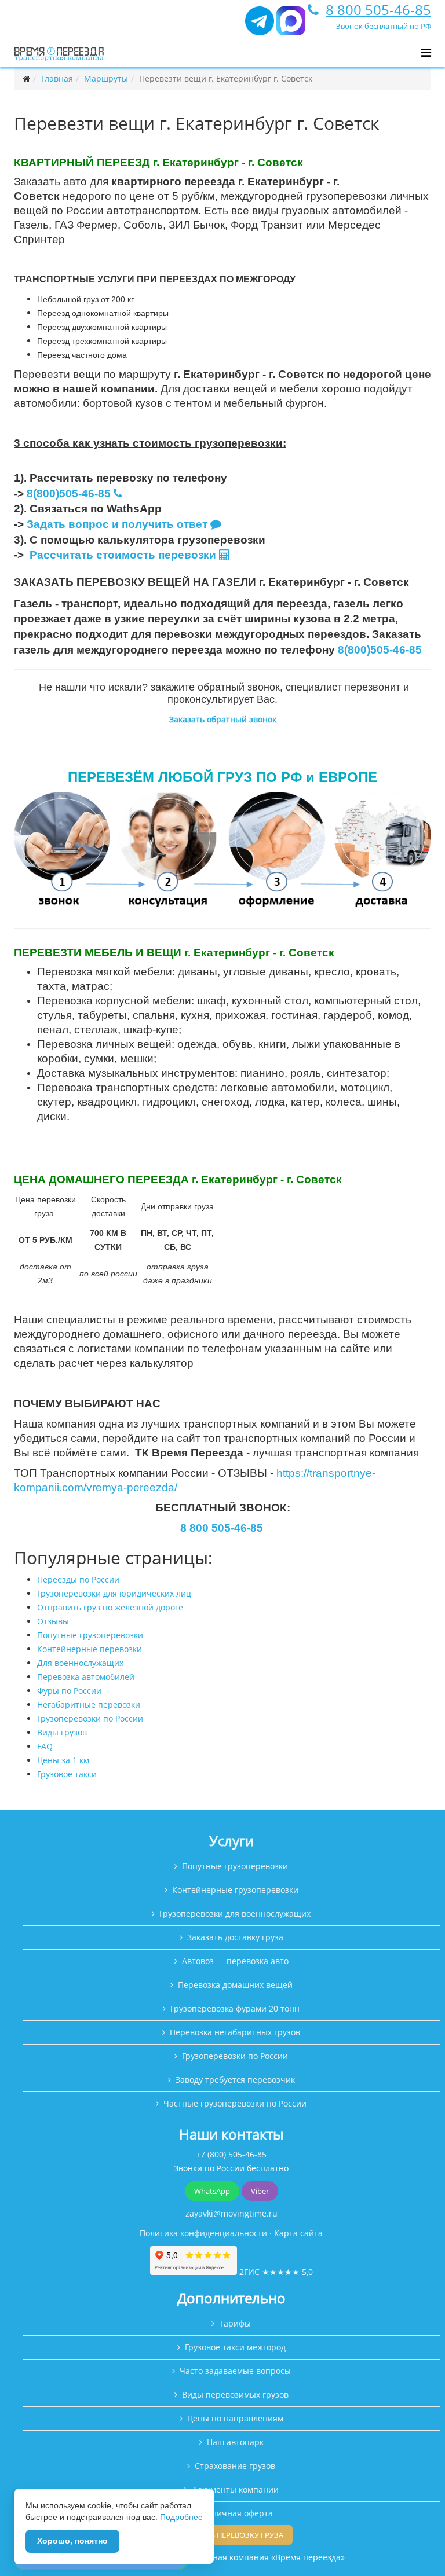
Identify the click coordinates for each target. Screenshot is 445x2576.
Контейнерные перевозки (90, 1649)
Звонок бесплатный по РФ (384, 26)
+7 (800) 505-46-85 (231, 2154)
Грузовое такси (67, 1774)
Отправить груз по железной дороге (110, 1607)
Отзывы (53, 1621)
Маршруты (106, 78)
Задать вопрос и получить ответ (117, 524)
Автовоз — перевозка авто (235, 1961)
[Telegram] (260, 26)
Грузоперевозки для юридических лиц (114, 1593)
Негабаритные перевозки (89, 1705)
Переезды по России (78, 1579)
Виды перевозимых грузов (235, 2395)
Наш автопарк (235, 2442)
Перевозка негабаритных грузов (235, 2032)
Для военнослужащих (80, 1663)
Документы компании (235, 2489)
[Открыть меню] (426, 53)
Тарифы (235, 2323)
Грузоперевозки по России (90, 1718)
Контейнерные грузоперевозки (235, 1890)
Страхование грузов (235, 2466)
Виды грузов (62, 1732)
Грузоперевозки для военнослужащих (235, 1913)
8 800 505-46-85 (378, 10)
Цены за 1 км (63, 1760)
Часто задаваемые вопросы (235, 2371)
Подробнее (181, 2517)
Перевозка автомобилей (86, 1677)
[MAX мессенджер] (291, 26)
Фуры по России (69, 1691)
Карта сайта (298, 2233)
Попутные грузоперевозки (90, 1635)
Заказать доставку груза (235, 1937)
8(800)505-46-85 (69, 493)
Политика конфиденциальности (203, 2233)
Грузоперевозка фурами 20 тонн (235, 2008)
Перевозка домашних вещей (235, 1985)
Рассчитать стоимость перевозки (124, 555)
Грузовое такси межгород (235, 2347)
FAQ (45, 1746)
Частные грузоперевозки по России (235, 2103)
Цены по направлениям (235, 2418)
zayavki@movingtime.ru (231, 2213)
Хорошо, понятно (72, 2541)
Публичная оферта (235, 2513)
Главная (57, 78)
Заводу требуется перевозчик (235, 2080)
